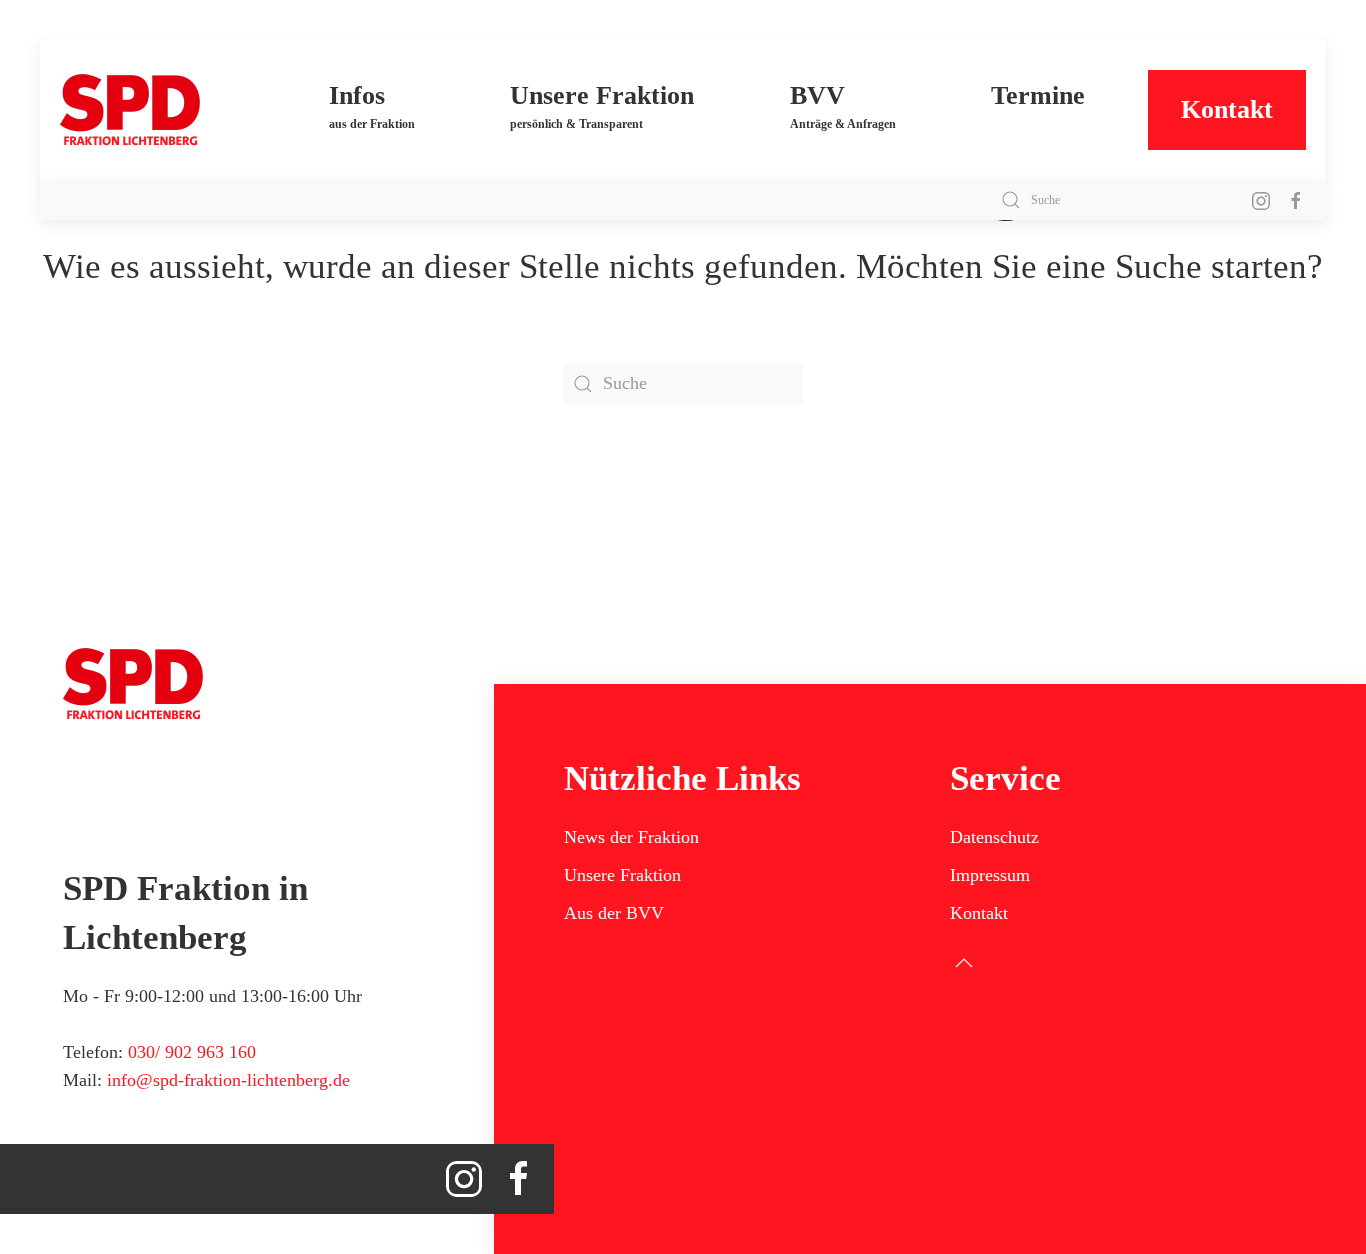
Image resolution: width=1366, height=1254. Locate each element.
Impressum (990, 875)
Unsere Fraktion (622, 875)
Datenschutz (994, 837)
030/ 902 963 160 (192, 1052)
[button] (372, 110)
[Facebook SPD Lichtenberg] (1296, 200)
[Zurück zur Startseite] (163, 110)
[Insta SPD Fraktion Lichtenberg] (1261, 200)
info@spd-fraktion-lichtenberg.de (228, 1080)
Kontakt (1227, 109)
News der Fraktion (631, 837)
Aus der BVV (614, 913)
